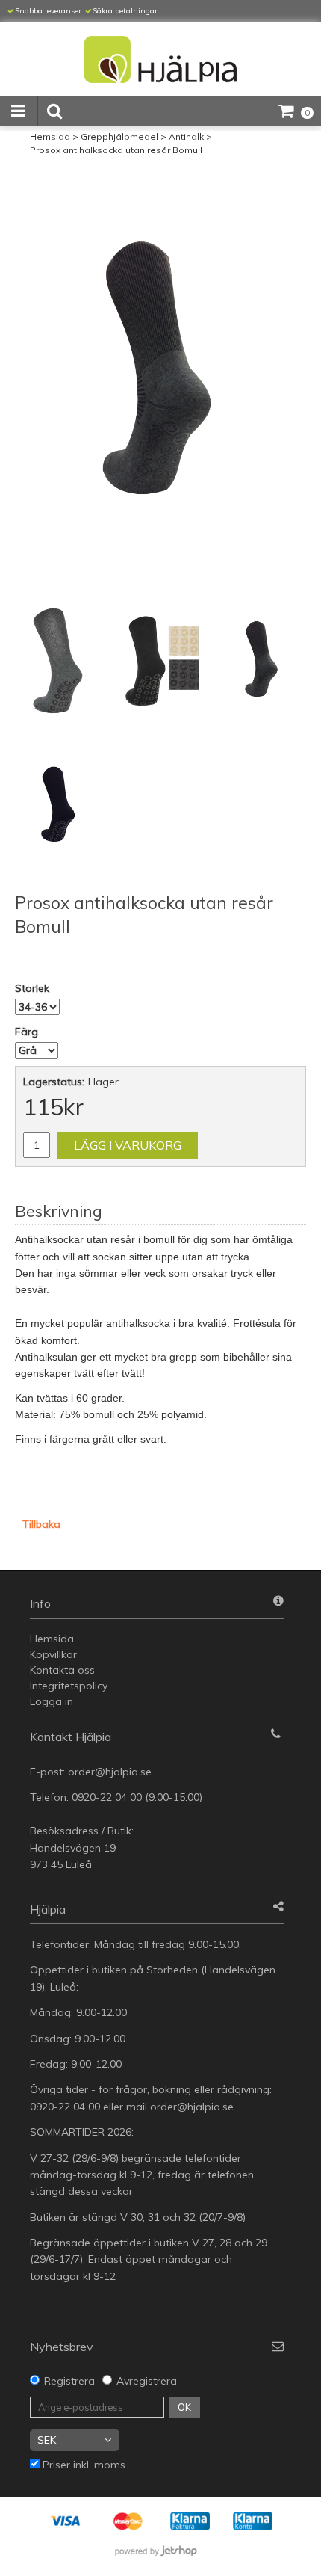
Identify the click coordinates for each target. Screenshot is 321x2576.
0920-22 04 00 (107, 1797)
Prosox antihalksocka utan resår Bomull (116, 150)
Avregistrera (147, 2381)
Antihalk (186, 136)
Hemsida (50, 136)
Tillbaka (41, 1524)
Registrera (69, 2381)
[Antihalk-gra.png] (160, 375)
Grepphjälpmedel (119, 136)
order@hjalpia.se (111, 1772)
